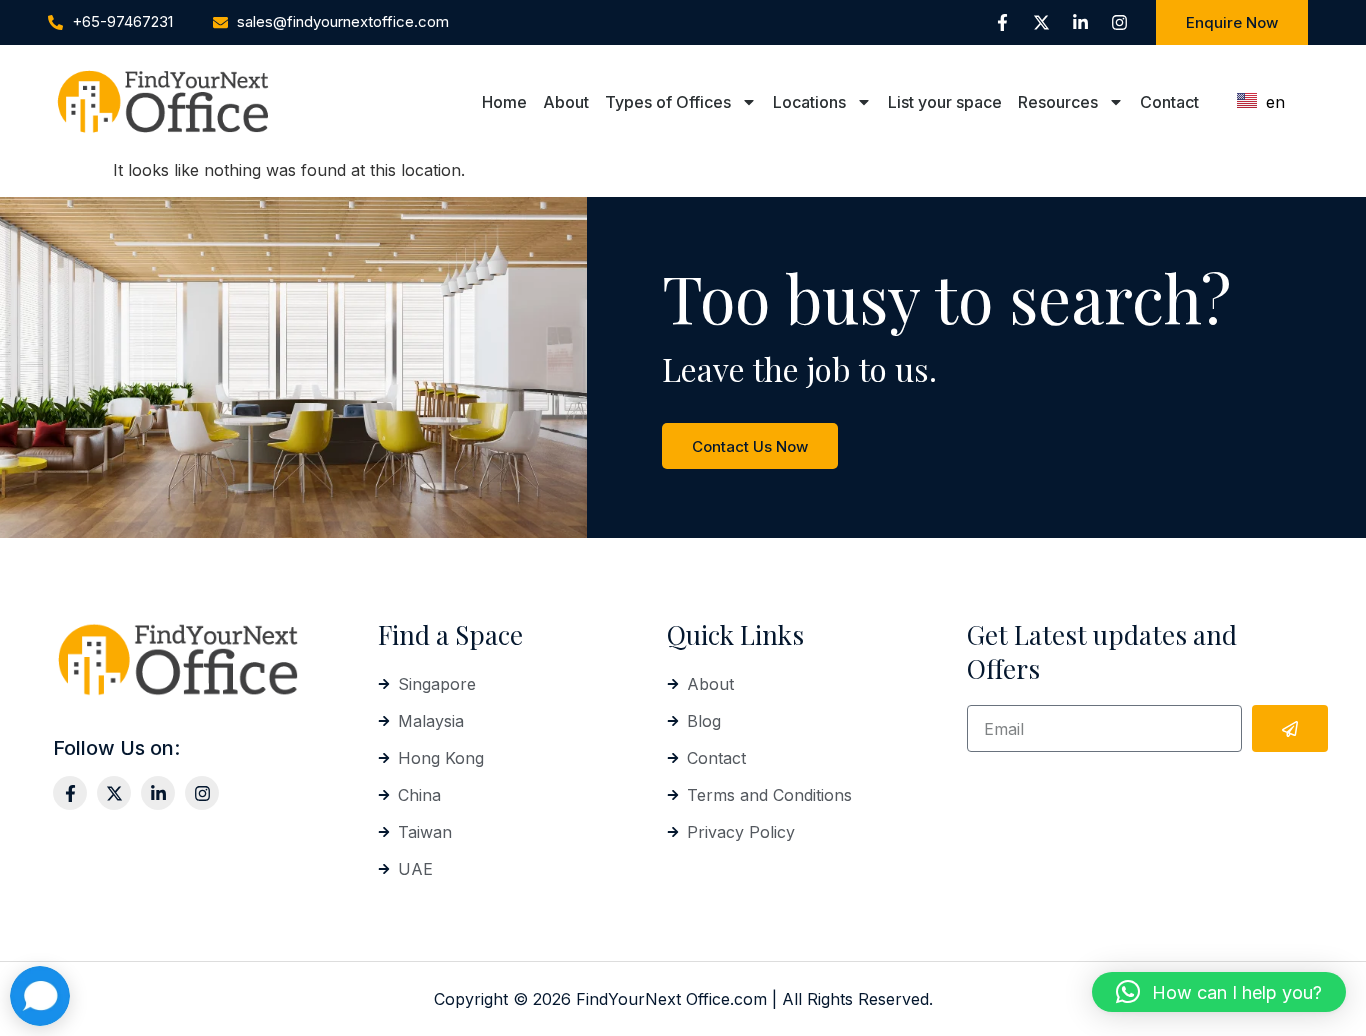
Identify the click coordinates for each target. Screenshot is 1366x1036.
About (566, 102)
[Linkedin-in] (1080, 23)
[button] (1219, 992)
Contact (1169, 102)
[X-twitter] (1041, 23)
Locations (809, 102)
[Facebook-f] (1002, 23)
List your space (945, 102)
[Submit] (1290, 728)
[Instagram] (1119, 23)
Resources (1058, 102)
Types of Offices (668, 102)
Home (504, 102)
